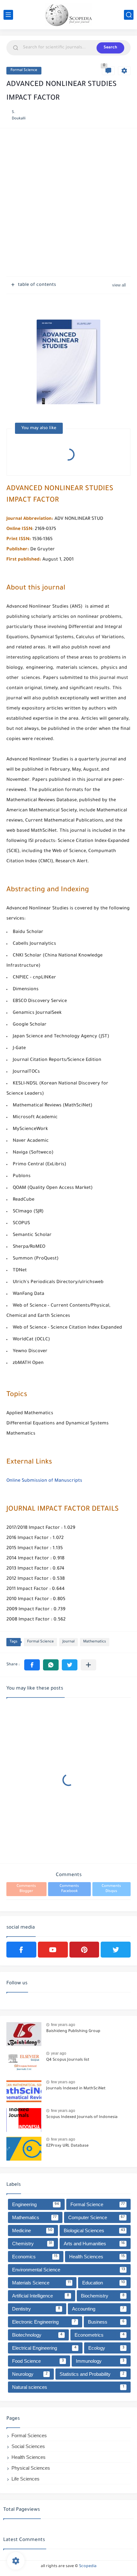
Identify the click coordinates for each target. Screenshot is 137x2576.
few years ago (63, 2025)
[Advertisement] (68, 203)
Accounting (98, 2309)
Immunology (100, 2361)
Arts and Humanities (94, 2244)
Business (106, 2322)
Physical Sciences (31, 2468)
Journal (68, 1642)
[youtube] (53, 1950)
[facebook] (21, 1950)
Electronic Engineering (44, 2322)
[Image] (24, 2034)
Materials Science (41, 2283)
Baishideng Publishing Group (73, 2031)
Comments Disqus (111, 1889)
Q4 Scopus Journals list (68, 2060)
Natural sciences (68, 2387)
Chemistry (32, 2244)
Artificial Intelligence (41, 2296)
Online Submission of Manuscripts (44, 1481)
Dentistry (36, 2309)
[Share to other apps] (88, 1665)
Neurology (30, 2374)
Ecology (106, 2348)
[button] (32, 1665)
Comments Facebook (69, 1889)
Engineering (36, 2204)
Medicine (32, 2230)
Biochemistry (103, 2296)
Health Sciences (97, 2257)
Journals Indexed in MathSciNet (76, 2089)
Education (104, 2283)
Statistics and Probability (92, 2374)
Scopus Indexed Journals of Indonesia (82, 2117)
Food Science (38, 2361)
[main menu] (8, 15)
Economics (35, 2257)
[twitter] (116, 1950)
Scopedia (88, 2566)
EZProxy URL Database (67, 2146)
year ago (59, 2053)
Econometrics (100, 2335)
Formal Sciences (29, 2435)
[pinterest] (84, 1950)
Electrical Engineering (44, 2348)
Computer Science (97, 2217)
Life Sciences (25, 2479)
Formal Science (24, 71)
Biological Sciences (94, 2230)
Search (110, 48)
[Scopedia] (68, 15)
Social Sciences (28, 2446)
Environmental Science (68, 2270)
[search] (129, 15)
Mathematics (95, 1642)
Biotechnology (37, 2335)
